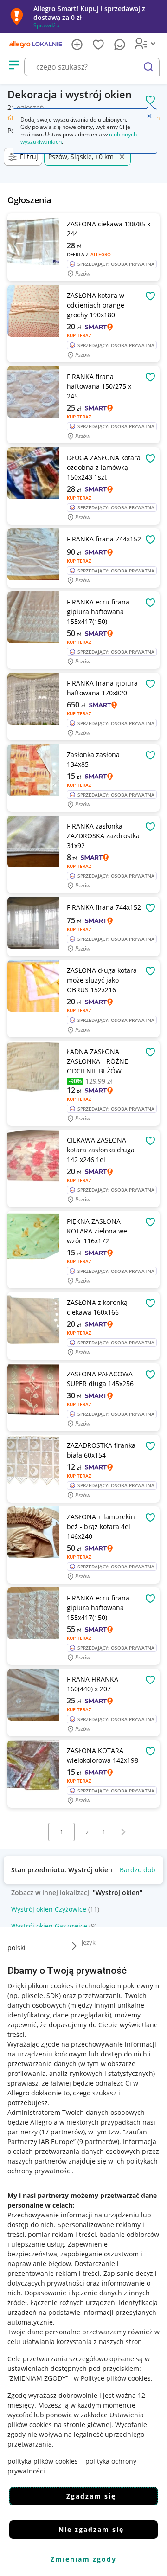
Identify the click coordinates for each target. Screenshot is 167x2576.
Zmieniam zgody (83, 2559)
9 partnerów (98, 2142)
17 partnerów (62, 2132)
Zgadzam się (91, 2496)
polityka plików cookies (43, 2461)
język (89, 1942)
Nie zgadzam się (91, 2529)
